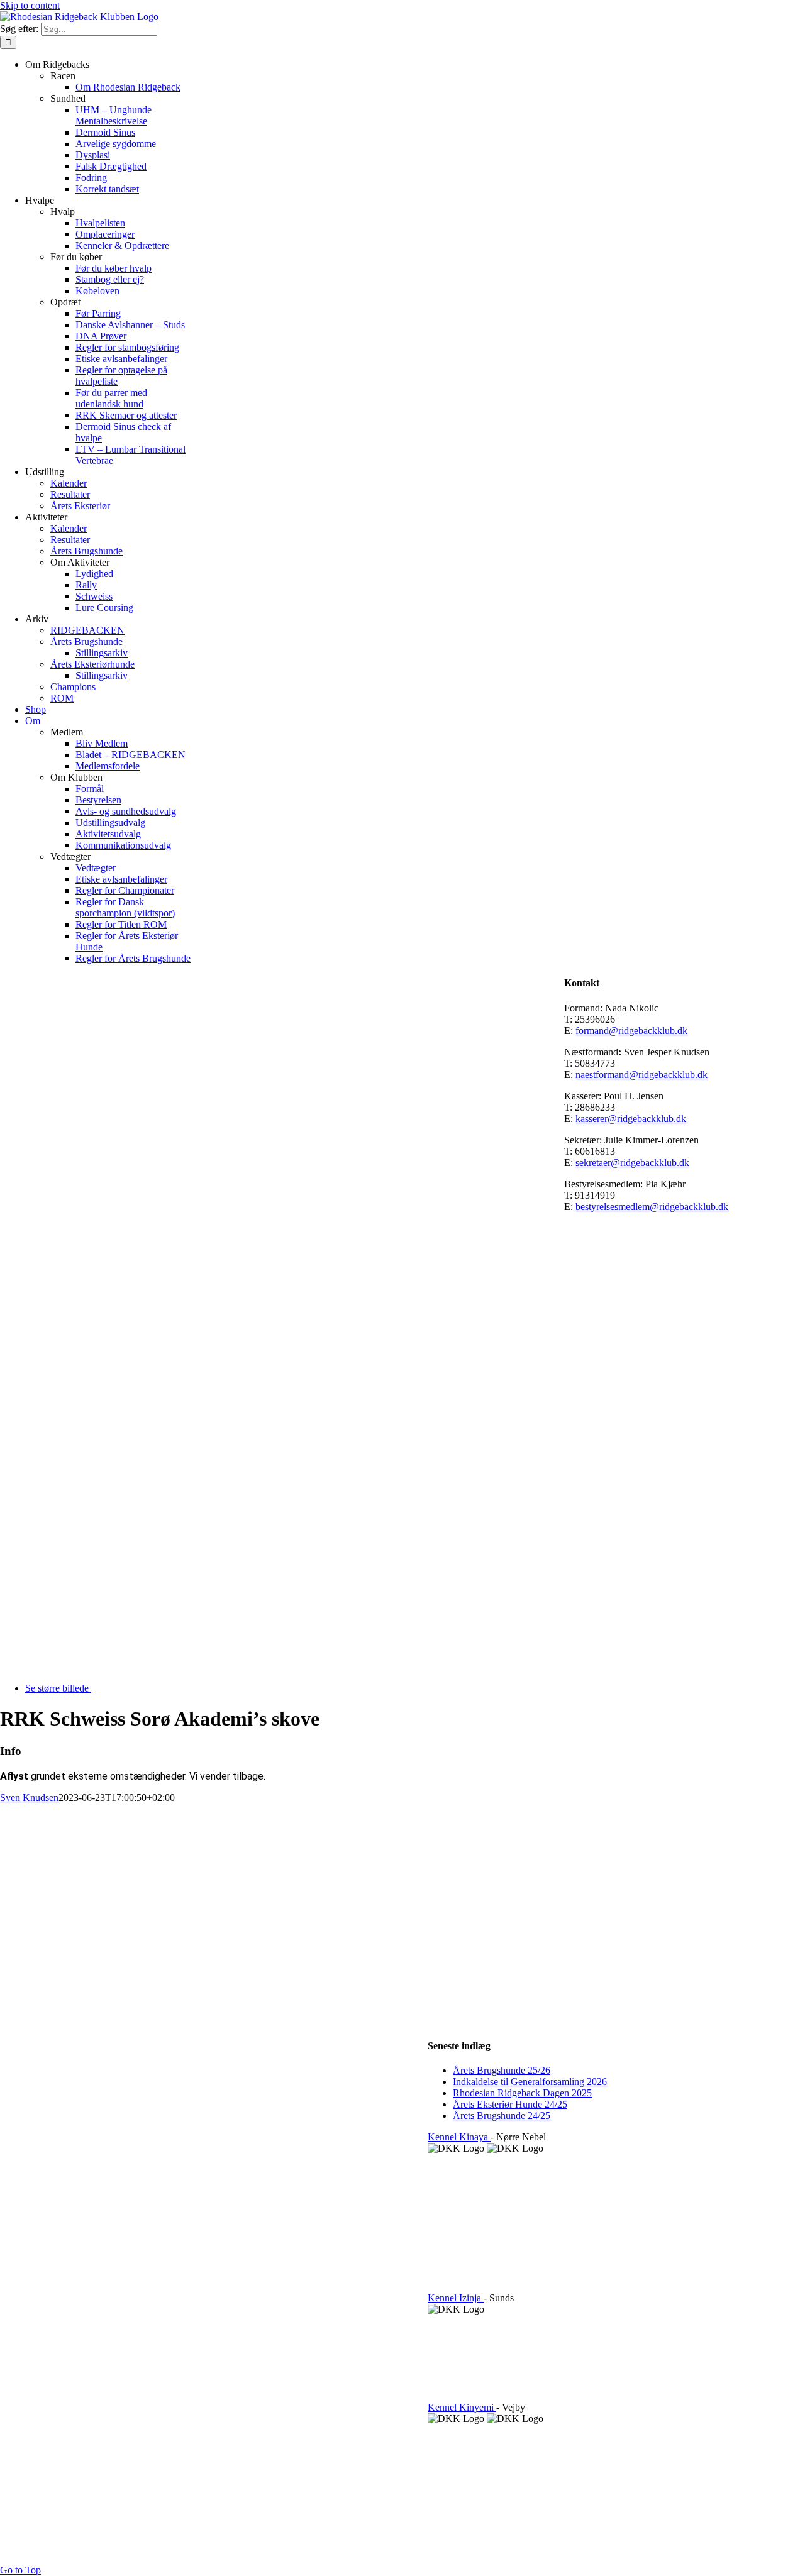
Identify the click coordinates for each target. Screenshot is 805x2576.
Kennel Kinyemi (462, 2407)
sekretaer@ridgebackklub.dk (632, 1163)
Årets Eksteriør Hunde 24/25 (510, 2104)
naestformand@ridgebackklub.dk (641, 1075)
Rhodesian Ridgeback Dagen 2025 (522, 2093)
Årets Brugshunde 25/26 (502, 2070)
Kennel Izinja (456, 2298)
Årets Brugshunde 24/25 (502, 2116)
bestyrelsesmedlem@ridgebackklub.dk (652, 1207)
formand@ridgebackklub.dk (631, 1031)
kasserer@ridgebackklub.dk (631, 1119)
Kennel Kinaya (459, 2137)
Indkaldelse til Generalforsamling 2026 (530, 2082)
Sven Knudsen (29, 1797)
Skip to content (30, 5)
